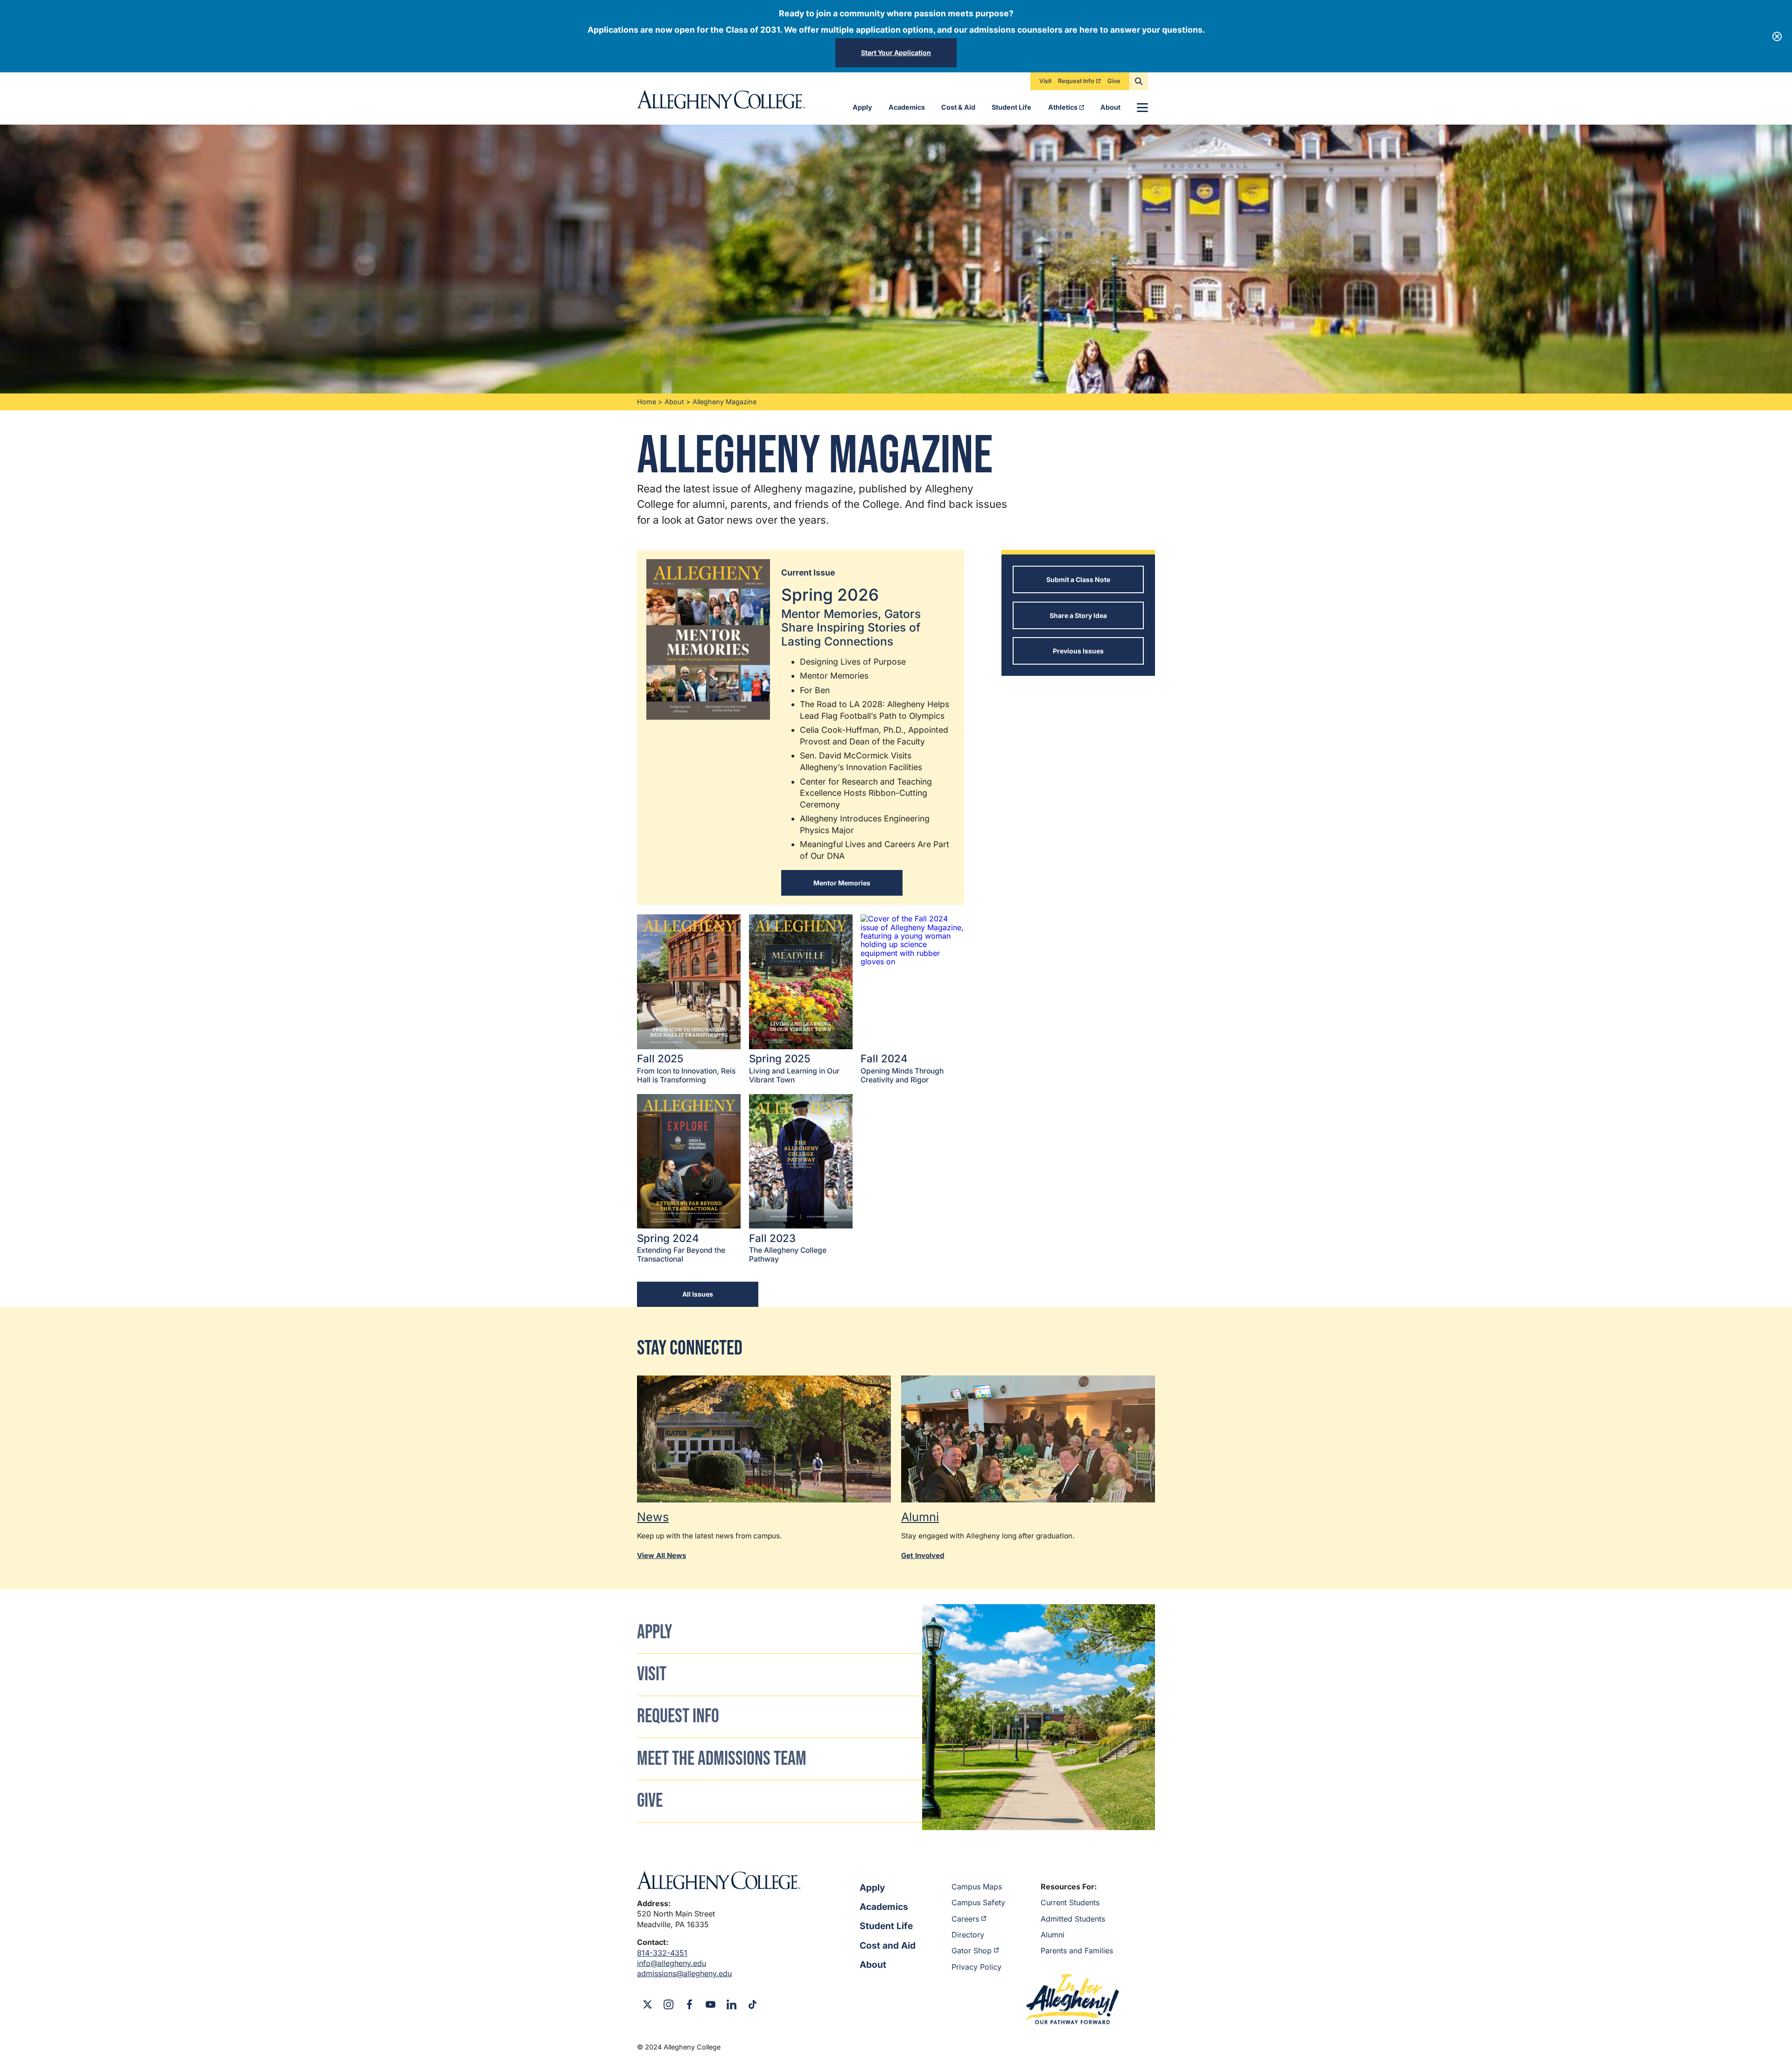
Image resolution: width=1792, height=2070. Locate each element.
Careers (965, 1919)
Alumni (1053, 1935)
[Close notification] (1777, 36)
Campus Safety (978, 1902)
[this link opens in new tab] (764, 1439)
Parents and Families (1077, 1951)
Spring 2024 (681, 1248)
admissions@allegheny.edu (684, 1973)
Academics (907, 107)
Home (647, 402)
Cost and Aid (888, 1945)
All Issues (698, 1294)
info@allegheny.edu (672, 1963)
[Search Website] (1139, 81)
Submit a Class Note (1078, 579)
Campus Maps (977, 1887)
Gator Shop (972, 1951)
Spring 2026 (851, 617)
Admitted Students (1073, 1919)
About (1110, 107)
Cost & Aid (958, 107)
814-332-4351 (662, 1953)
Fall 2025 (686, 1068)
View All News (661, 1555)
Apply (862, 107)
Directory (968, 1935)
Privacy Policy (976, 1967)
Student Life (1011, 107)
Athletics (1063, 107)
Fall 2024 (902, 1068)
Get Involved (923, 1555)
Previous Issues (1078, 651)
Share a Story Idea (1078, 615)
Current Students (1070, 1902)
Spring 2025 (794, 1068)
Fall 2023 (788, 1248)
